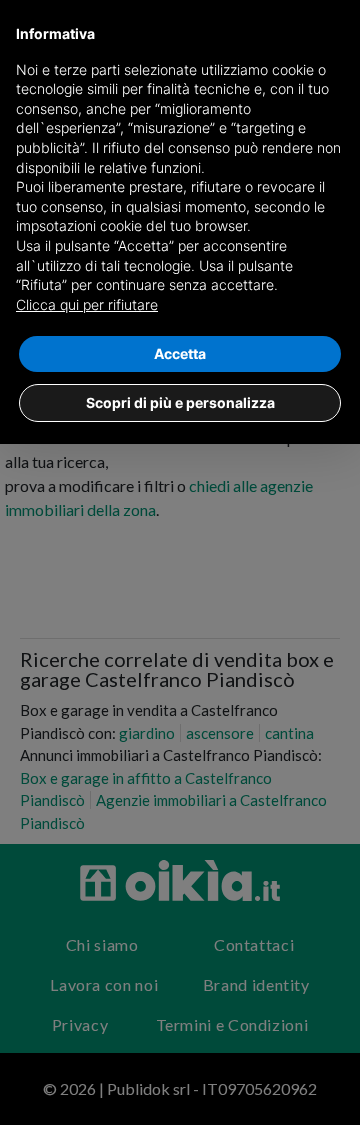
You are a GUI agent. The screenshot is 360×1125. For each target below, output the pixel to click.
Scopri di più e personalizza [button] (180, 402)
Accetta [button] (180, 353)
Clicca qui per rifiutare (87, 304)
